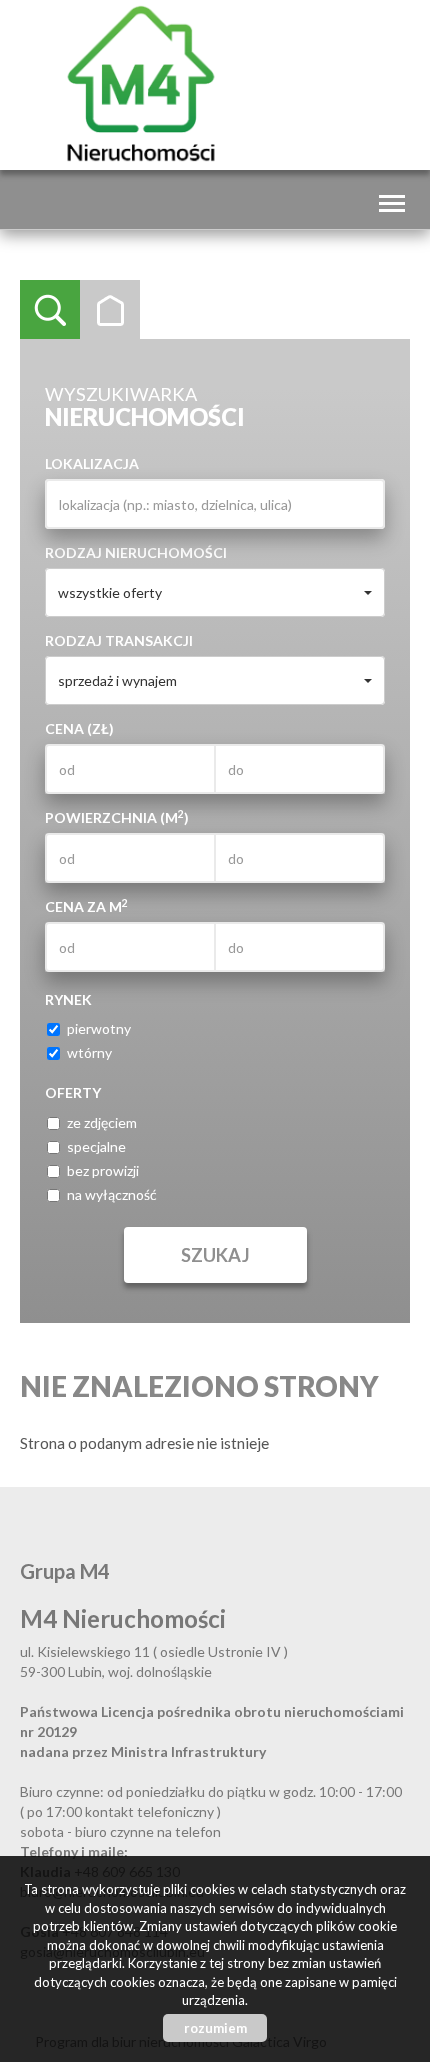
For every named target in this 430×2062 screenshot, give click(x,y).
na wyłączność (112, 1194)
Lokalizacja (92, 463)
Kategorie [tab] (110, 310)
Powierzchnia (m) (117, 817)
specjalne (96, 1146)
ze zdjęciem (102, 1122)
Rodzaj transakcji (119, 640)
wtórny (89, 1052)
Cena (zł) (79, 728)
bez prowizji (103, 1170)
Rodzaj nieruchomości (136, 552)
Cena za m (86, 906)
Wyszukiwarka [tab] (50, 310)
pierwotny (99, 1028)
